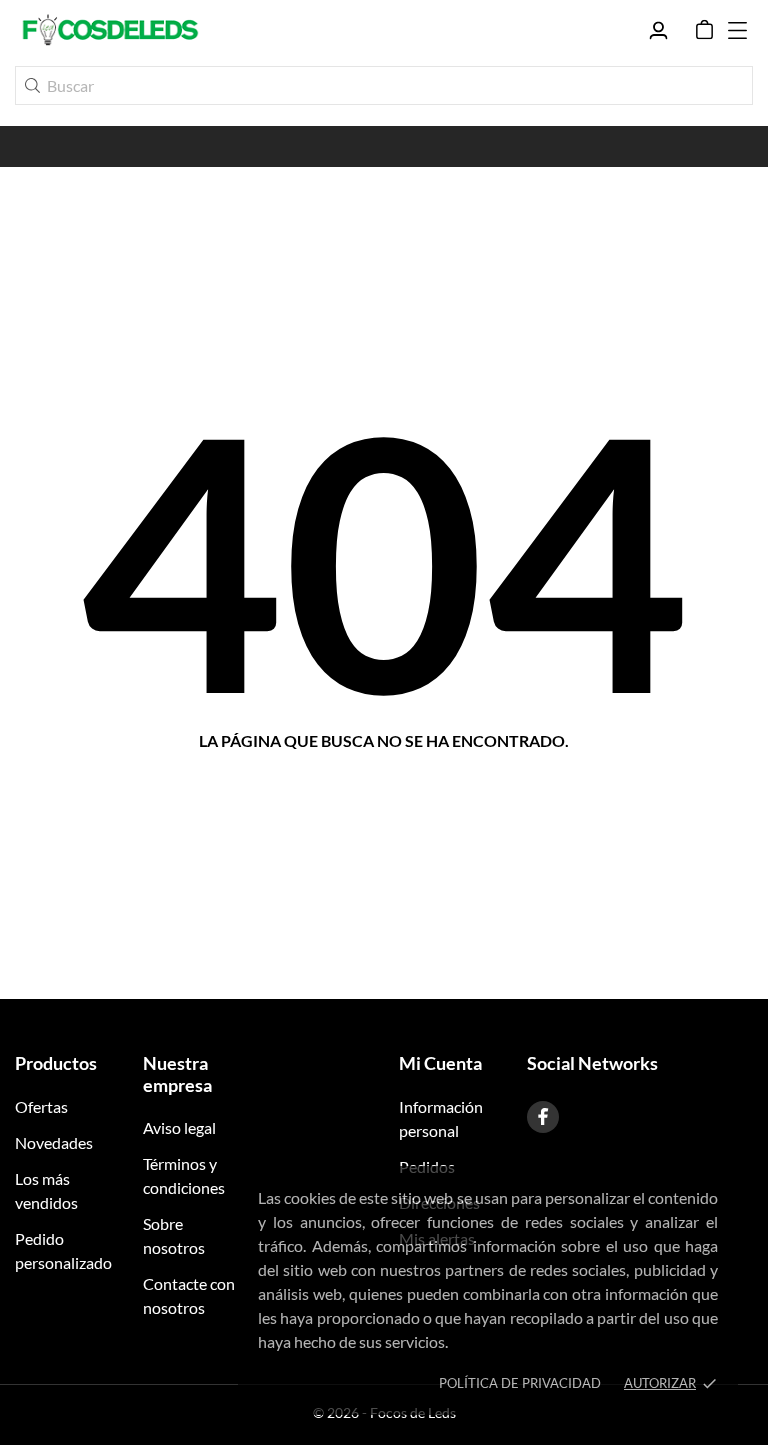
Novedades (54, 1142)
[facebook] (543, 1117)
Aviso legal (179, 1127)
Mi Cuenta (440, 1063)
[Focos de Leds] (110, 30)
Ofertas (41, 1106)
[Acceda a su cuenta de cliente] (658, 30)
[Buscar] (32, 85)
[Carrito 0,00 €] (704, 30)
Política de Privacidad (520, 1383)
